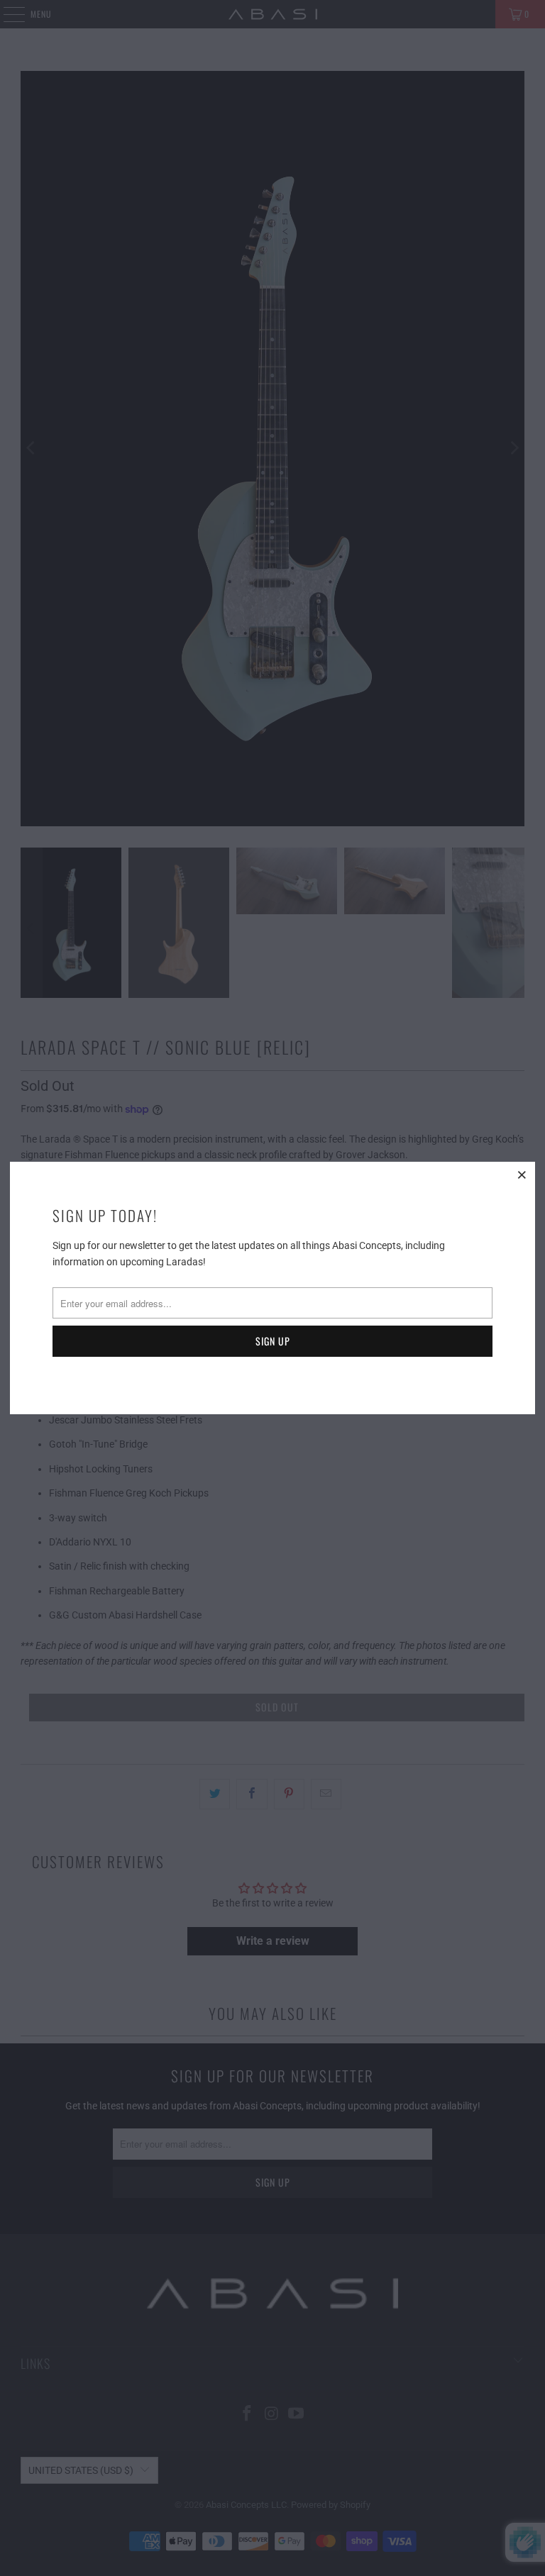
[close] (522, 1175)
